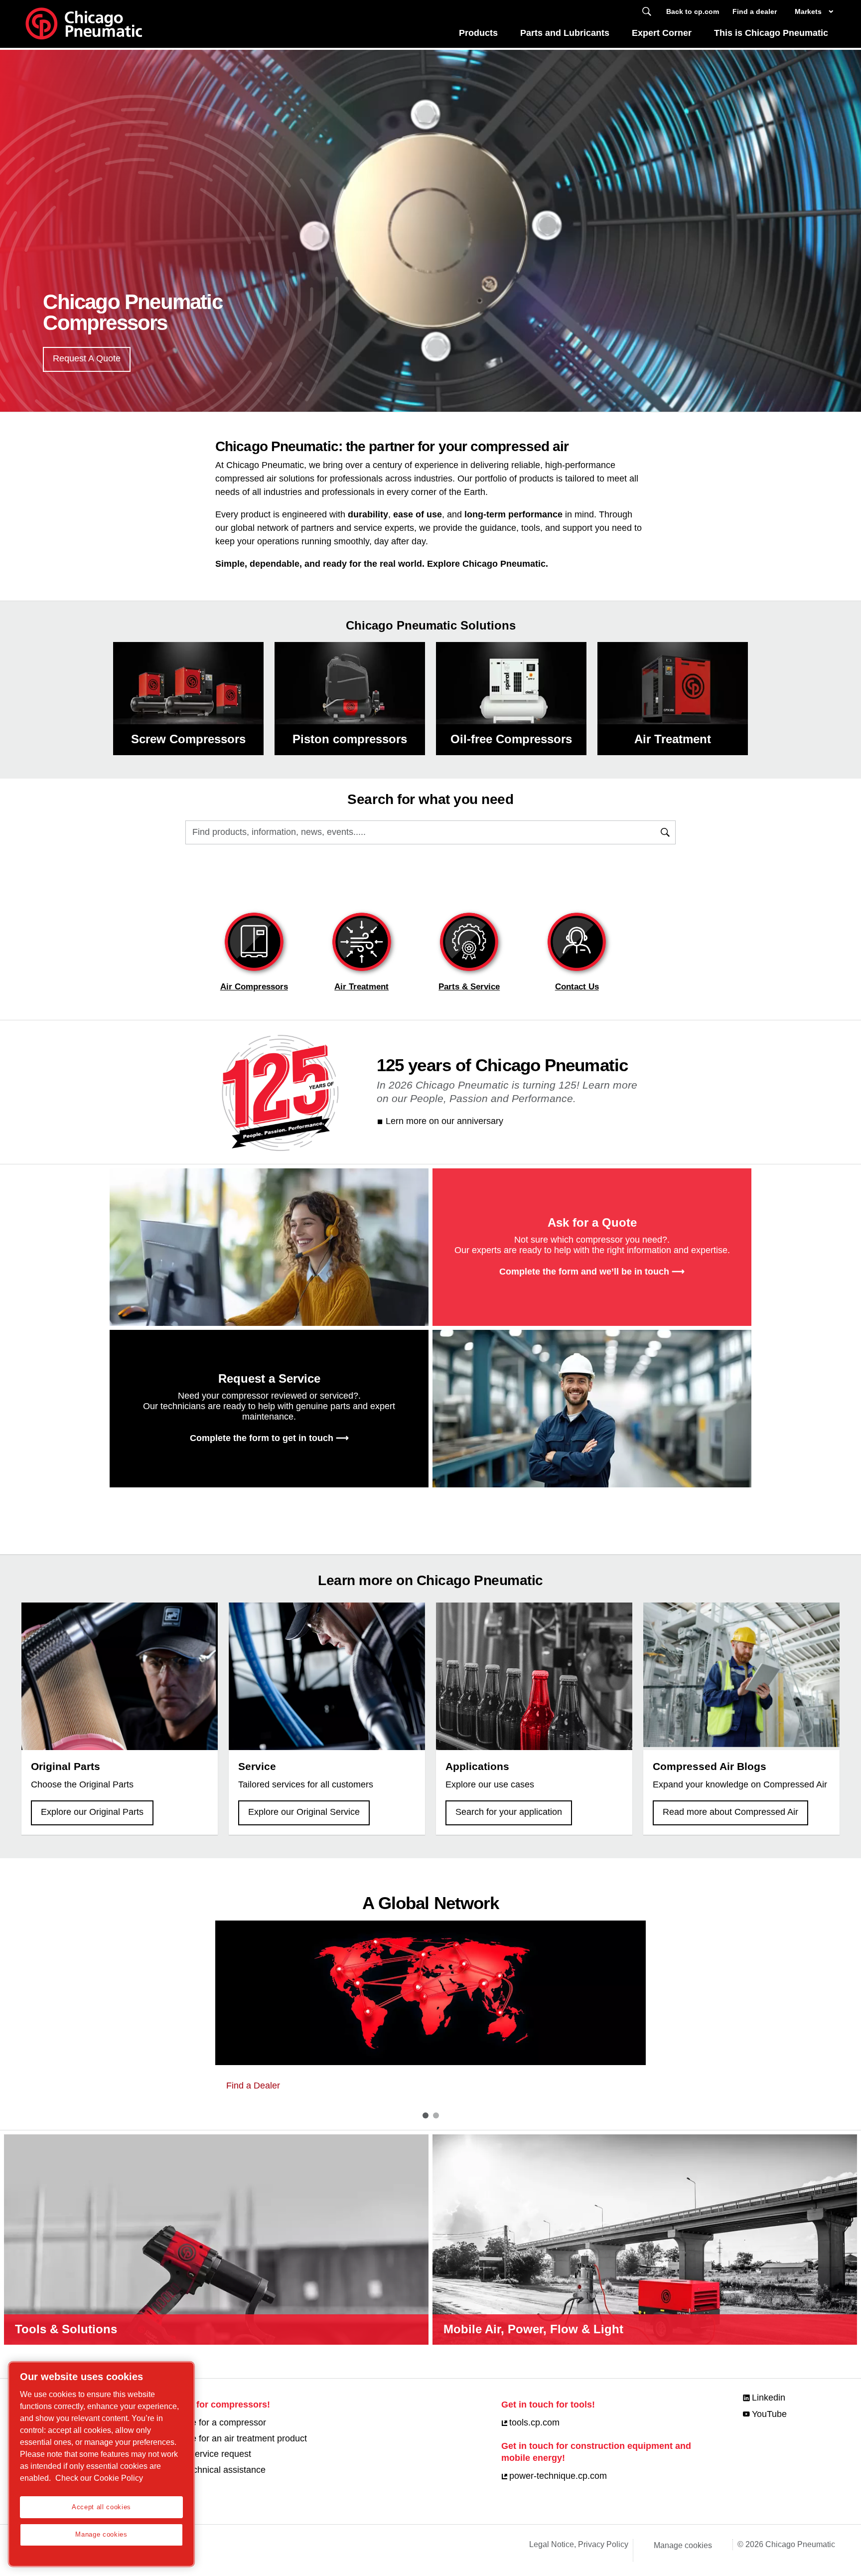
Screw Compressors (188, 739)
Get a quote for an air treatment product (228, 2438)
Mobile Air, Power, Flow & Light (533, 2329)
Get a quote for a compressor (208, 2422)
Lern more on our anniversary (444, 1121)
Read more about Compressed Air (730, 1812)
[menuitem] (479, 36)
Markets (808, 11)
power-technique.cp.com (558, 2476)
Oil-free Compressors (511, 739)
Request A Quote (87, 358)
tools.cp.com (534, 2422)
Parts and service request (200, 2454)
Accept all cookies (101, 2507)
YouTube (769, 2414)
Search (647, 12)
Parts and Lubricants (565, 33)
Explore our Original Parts (92, 1812)
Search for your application (509, 1812)
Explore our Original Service (304, 1812)
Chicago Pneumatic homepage (84, 24)
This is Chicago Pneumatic (771, 33)
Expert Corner (662, 33)
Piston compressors (350, 739)
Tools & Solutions (66, 2329)
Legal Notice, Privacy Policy (579, 2544)
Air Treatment (673, 739)
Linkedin (769, 2398)
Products (478, 33)
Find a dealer (755, 11)
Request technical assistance (208, 2470)
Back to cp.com (693, 11)
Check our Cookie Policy (99, 2478)
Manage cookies (683, 2545)
